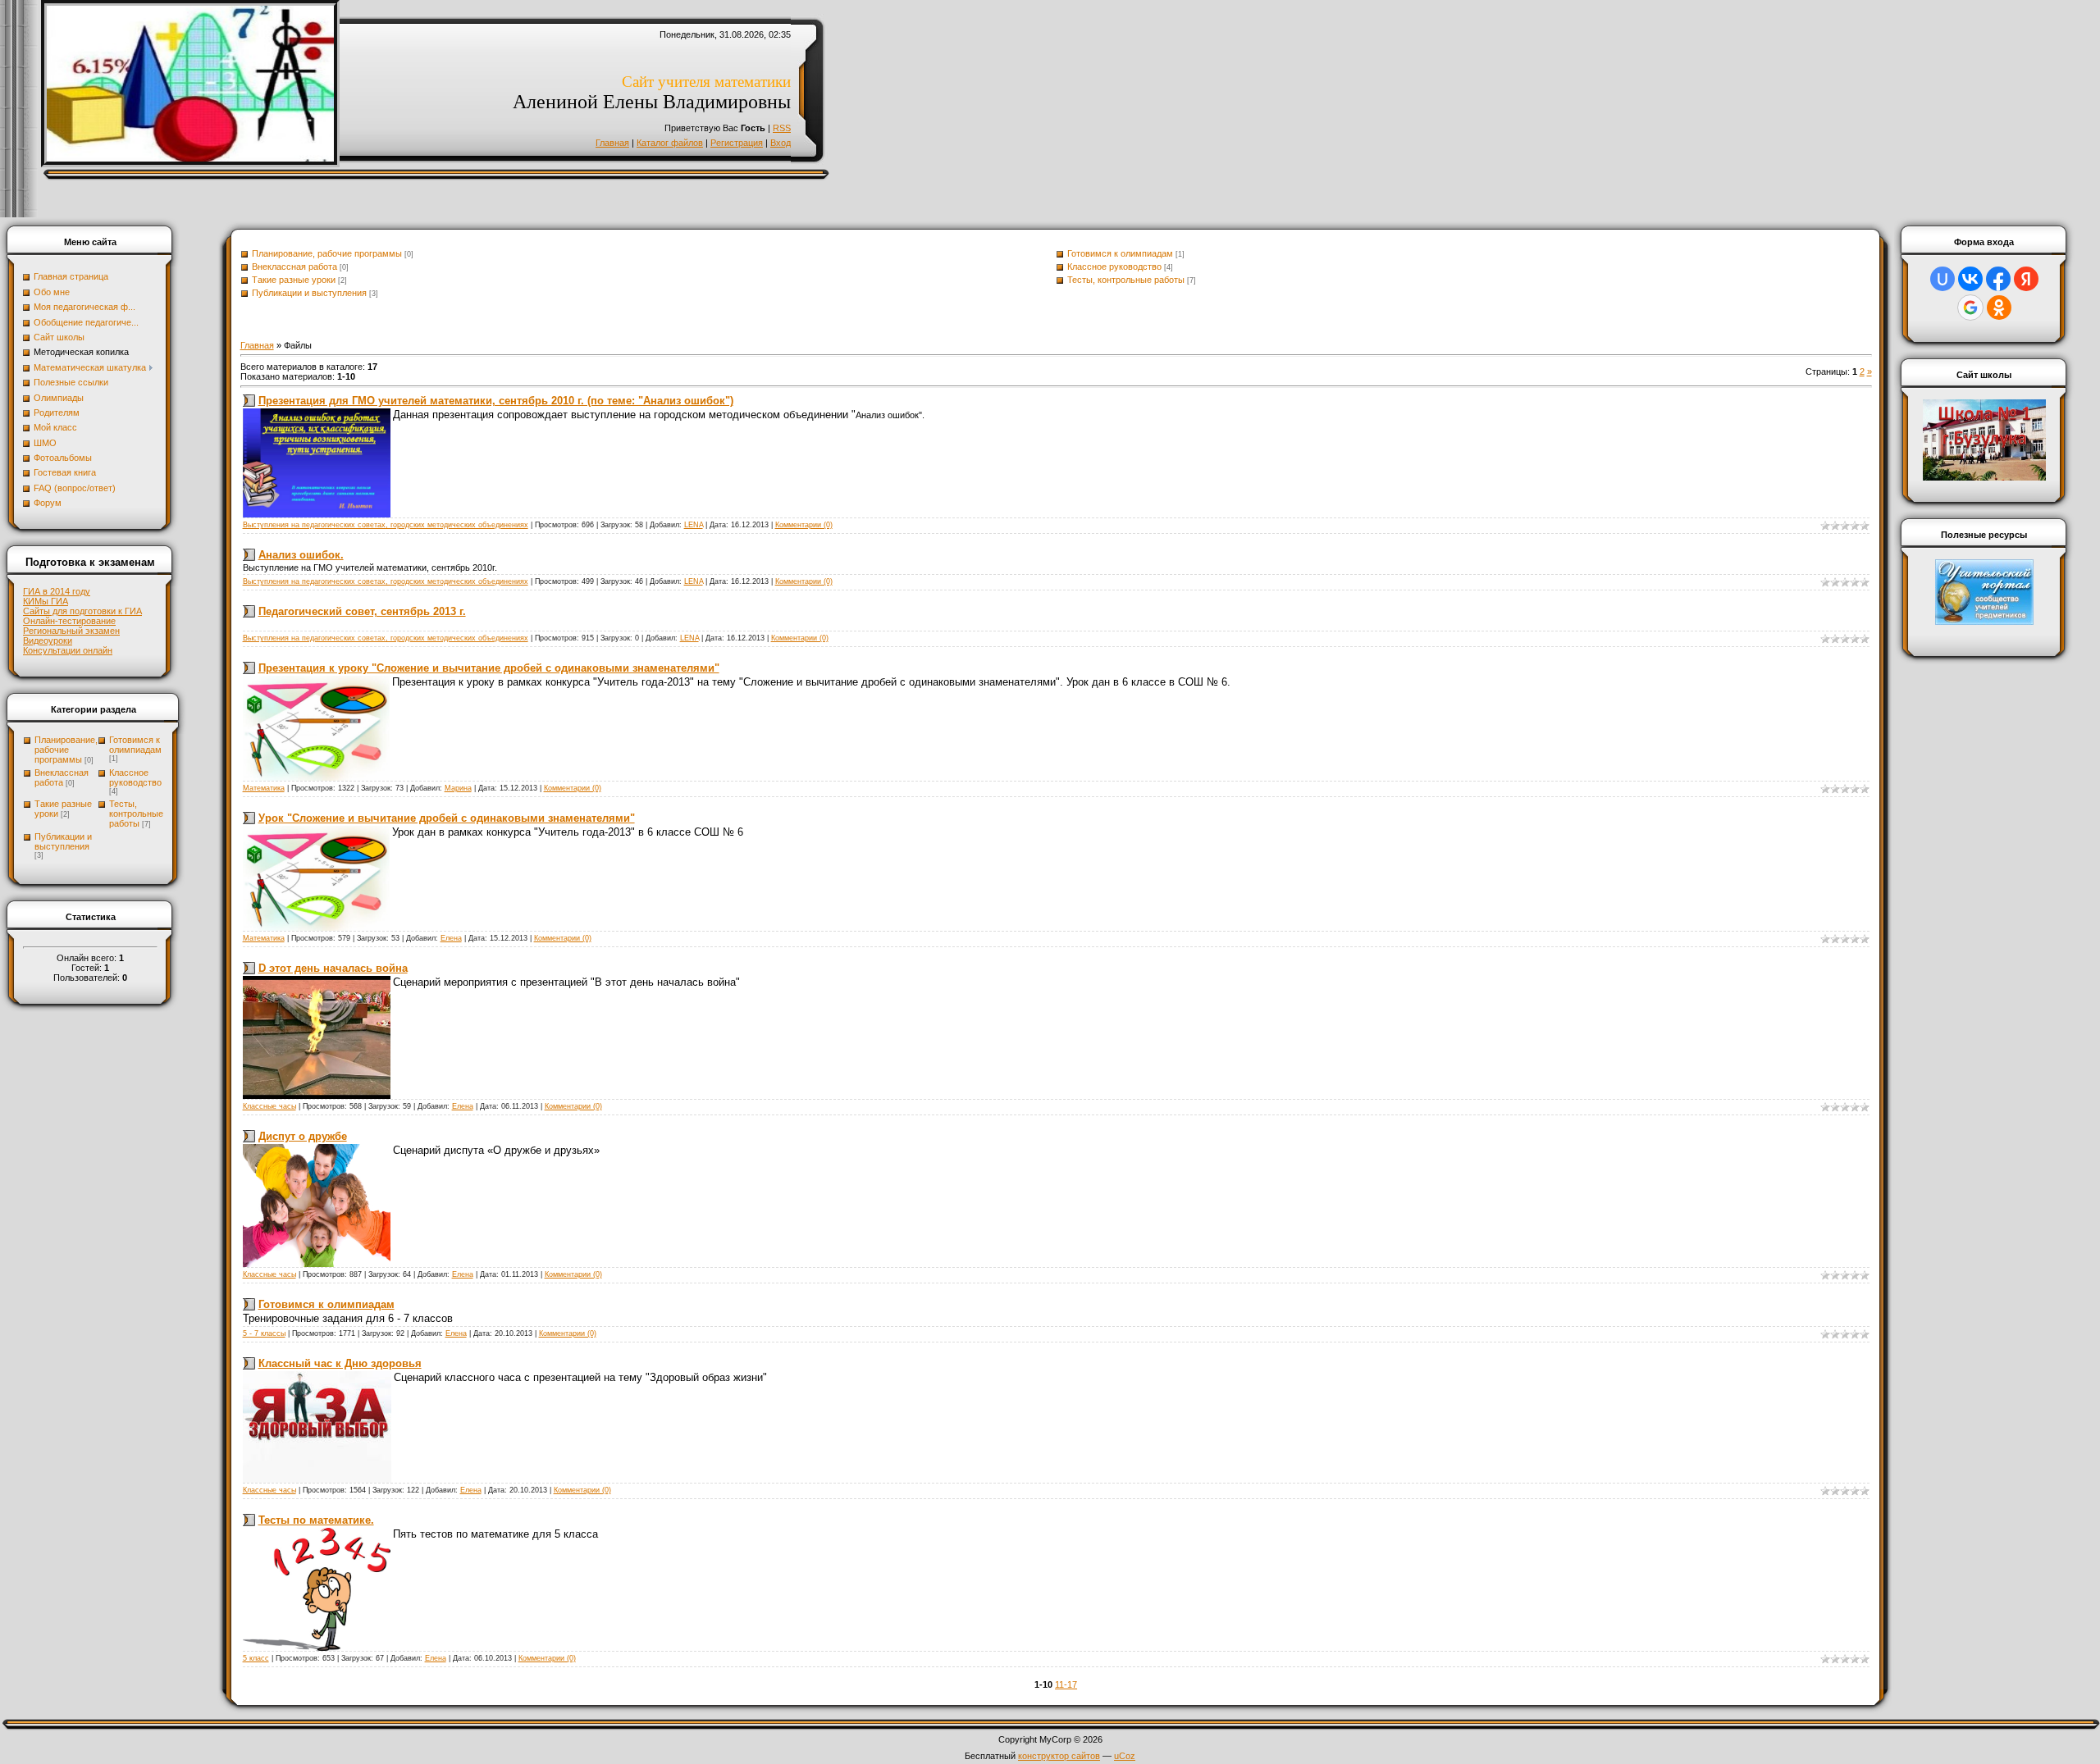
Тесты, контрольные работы (136, 814)
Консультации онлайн (68, 650)
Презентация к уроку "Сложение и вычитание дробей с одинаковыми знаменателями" (489, 668)
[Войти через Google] (1970, 308)
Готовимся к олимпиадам (135, 745)
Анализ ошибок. (301, 555)
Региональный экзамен (71, 631)
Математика (264, 788)
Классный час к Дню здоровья (340, 1363)
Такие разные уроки (294, 280)
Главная (612, 143)
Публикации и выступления (63, 841)
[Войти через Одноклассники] (1999, 308)
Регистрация (737, 143)
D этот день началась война (333, 968)
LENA (694, 525)
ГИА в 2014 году (57, 591)
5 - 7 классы (264, 1333)
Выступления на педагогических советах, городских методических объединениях (386, 525)
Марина (458, 788)
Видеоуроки (48, 640)
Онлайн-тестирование (69, 621)
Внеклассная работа (62, 777)
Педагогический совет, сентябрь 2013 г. (362, 611)
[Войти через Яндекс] (2026, 279)
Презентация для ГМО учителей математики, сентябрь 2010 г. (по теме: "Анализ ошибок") (496, 401)
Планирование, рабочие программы (66, 750)
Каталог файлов (670, 143)
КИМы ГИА (46, 601)
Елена (451, 938)
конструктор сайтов (1059, 1756)
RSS (782, 128)
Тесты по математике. (316, 1520)
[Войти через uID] (1942, 279)
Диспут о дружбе (303, 1136)
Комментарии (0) (804, 525)
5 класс (256, 1658)
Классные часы (269, 1106)
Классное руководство (135, 777)
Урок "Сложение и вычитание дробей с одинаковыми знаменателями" (447, 818)
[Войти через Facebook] (1998, 279)
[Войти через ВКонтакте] (1970, 279)
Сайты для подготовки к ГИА (82, 611)
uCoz (1125, 1756)
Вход (781, 143)
